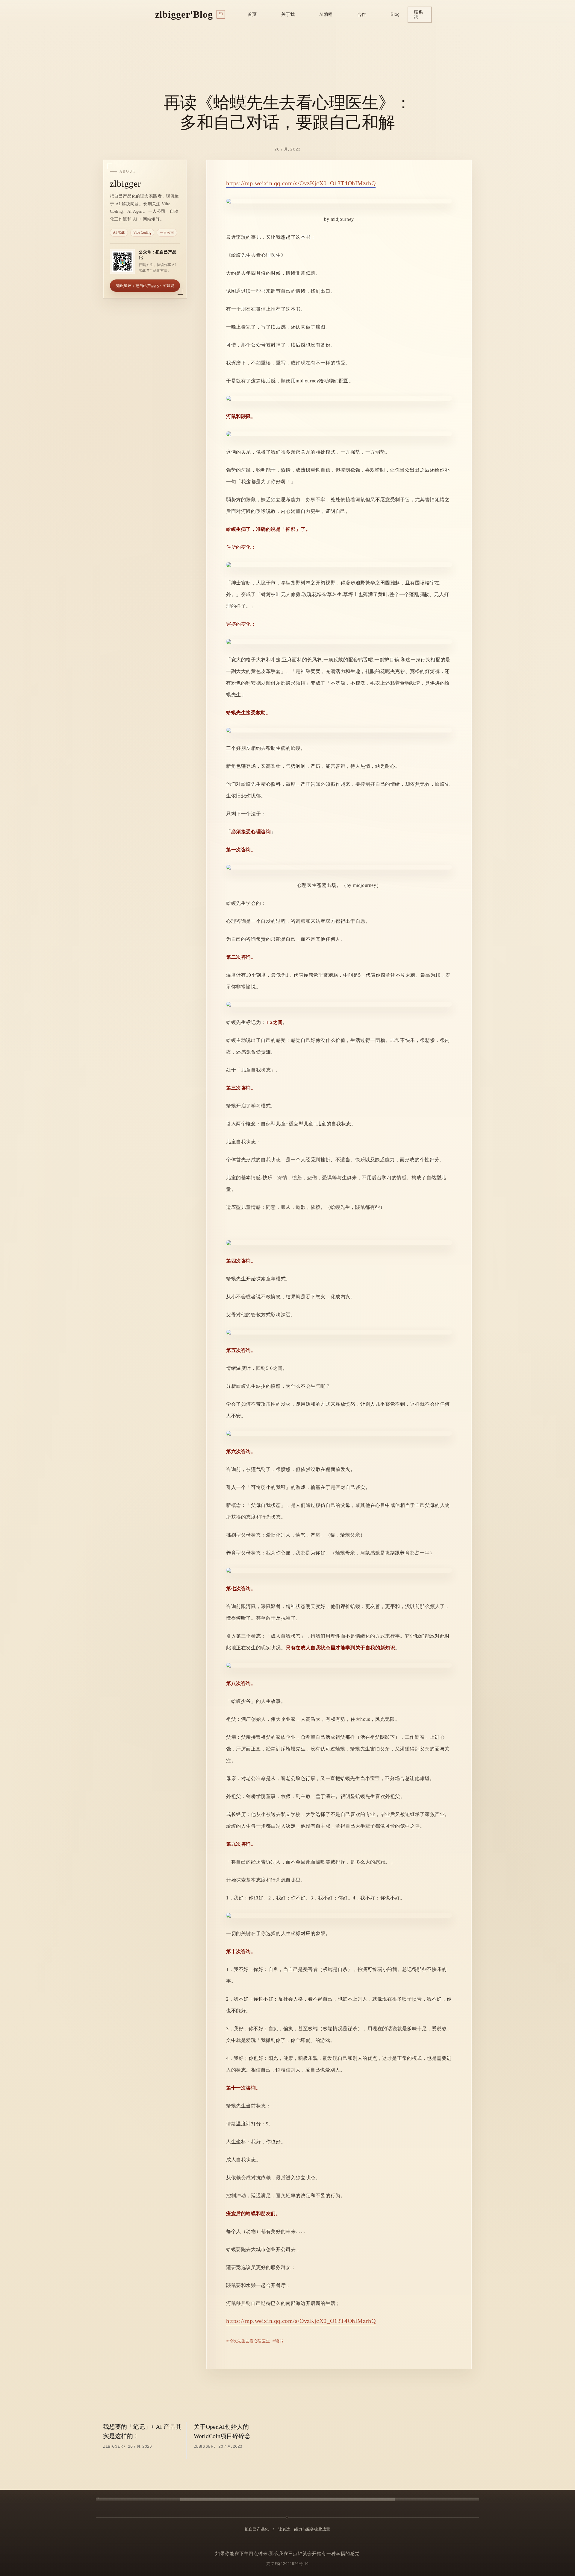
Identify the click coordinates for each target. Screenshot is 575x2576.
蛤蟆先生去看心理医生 (249, 2341)
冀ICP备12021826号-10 (287, 2564)
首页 (252, 15)
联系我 (418, 15)
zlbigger (114, 2447)
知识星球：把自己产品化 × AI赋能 (145, 286)
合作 (361, 15)
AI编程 (326, 15)
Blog (395, 15)
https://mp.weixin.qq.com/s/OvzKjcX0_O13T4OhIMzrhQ (301, 183)
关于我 (288, 15)
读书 (279, 2341)
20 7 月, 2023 (287, 149)
